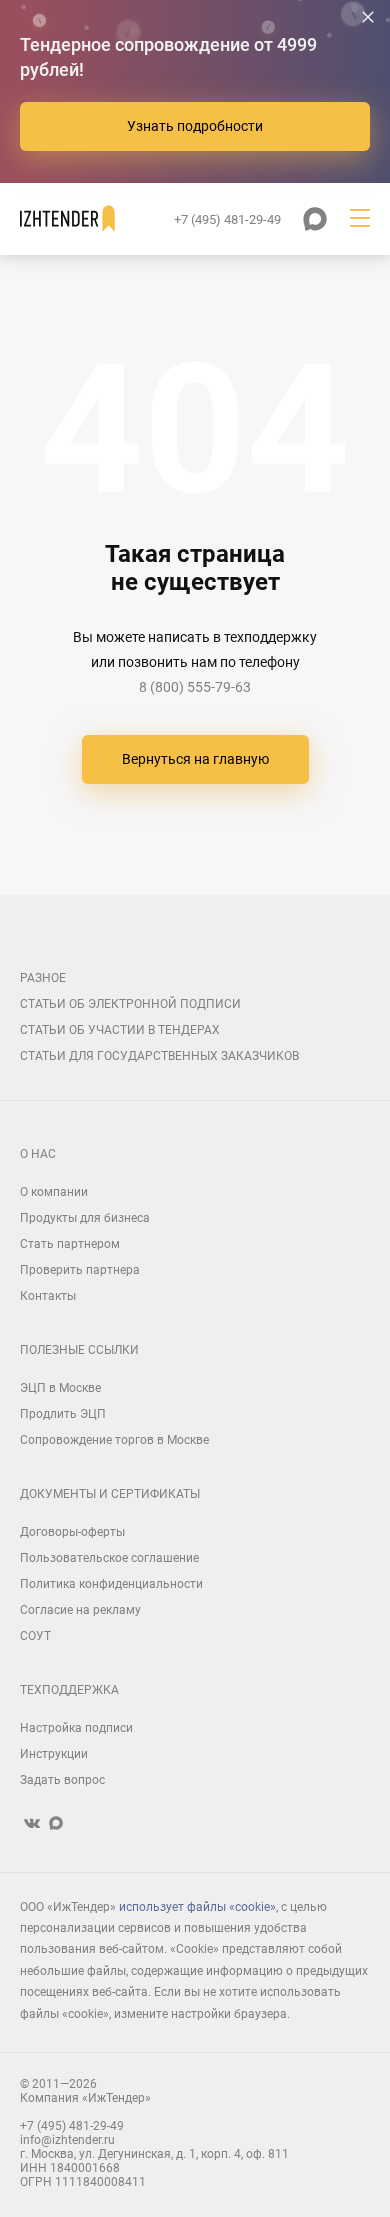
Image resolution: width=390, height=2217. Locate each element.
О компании (54, 1192)
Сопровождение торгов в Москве (114, 1440)
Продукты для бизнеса (85, 1218)
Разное (43, 978)
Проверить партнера (80, 1270)
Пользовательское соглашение (109, 1558)
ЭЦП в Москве (60, 1388)
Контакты (48, 1296)
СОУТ (35, 1636)
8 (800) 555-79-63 (195, 687)
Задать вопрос (62, 1780)
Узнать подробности (195, 126)
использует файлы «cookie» (197, 1907)
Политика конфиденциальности (111, 1584)
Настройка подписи (76, 1728)
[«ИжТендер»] (67, 219)
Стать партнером (70, 1244)
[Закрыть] (368, 17)
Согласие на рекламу (80, 1610)
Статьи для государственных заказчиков (159, 1056)
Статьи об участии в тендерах (120, 1030)
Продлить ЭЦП (63, 1414)
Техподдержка (69, 1690)
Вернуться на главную (195, 759)
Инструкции (54, 1754)
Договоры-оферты (72, 1532)
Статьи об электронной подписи (130, 1004)
